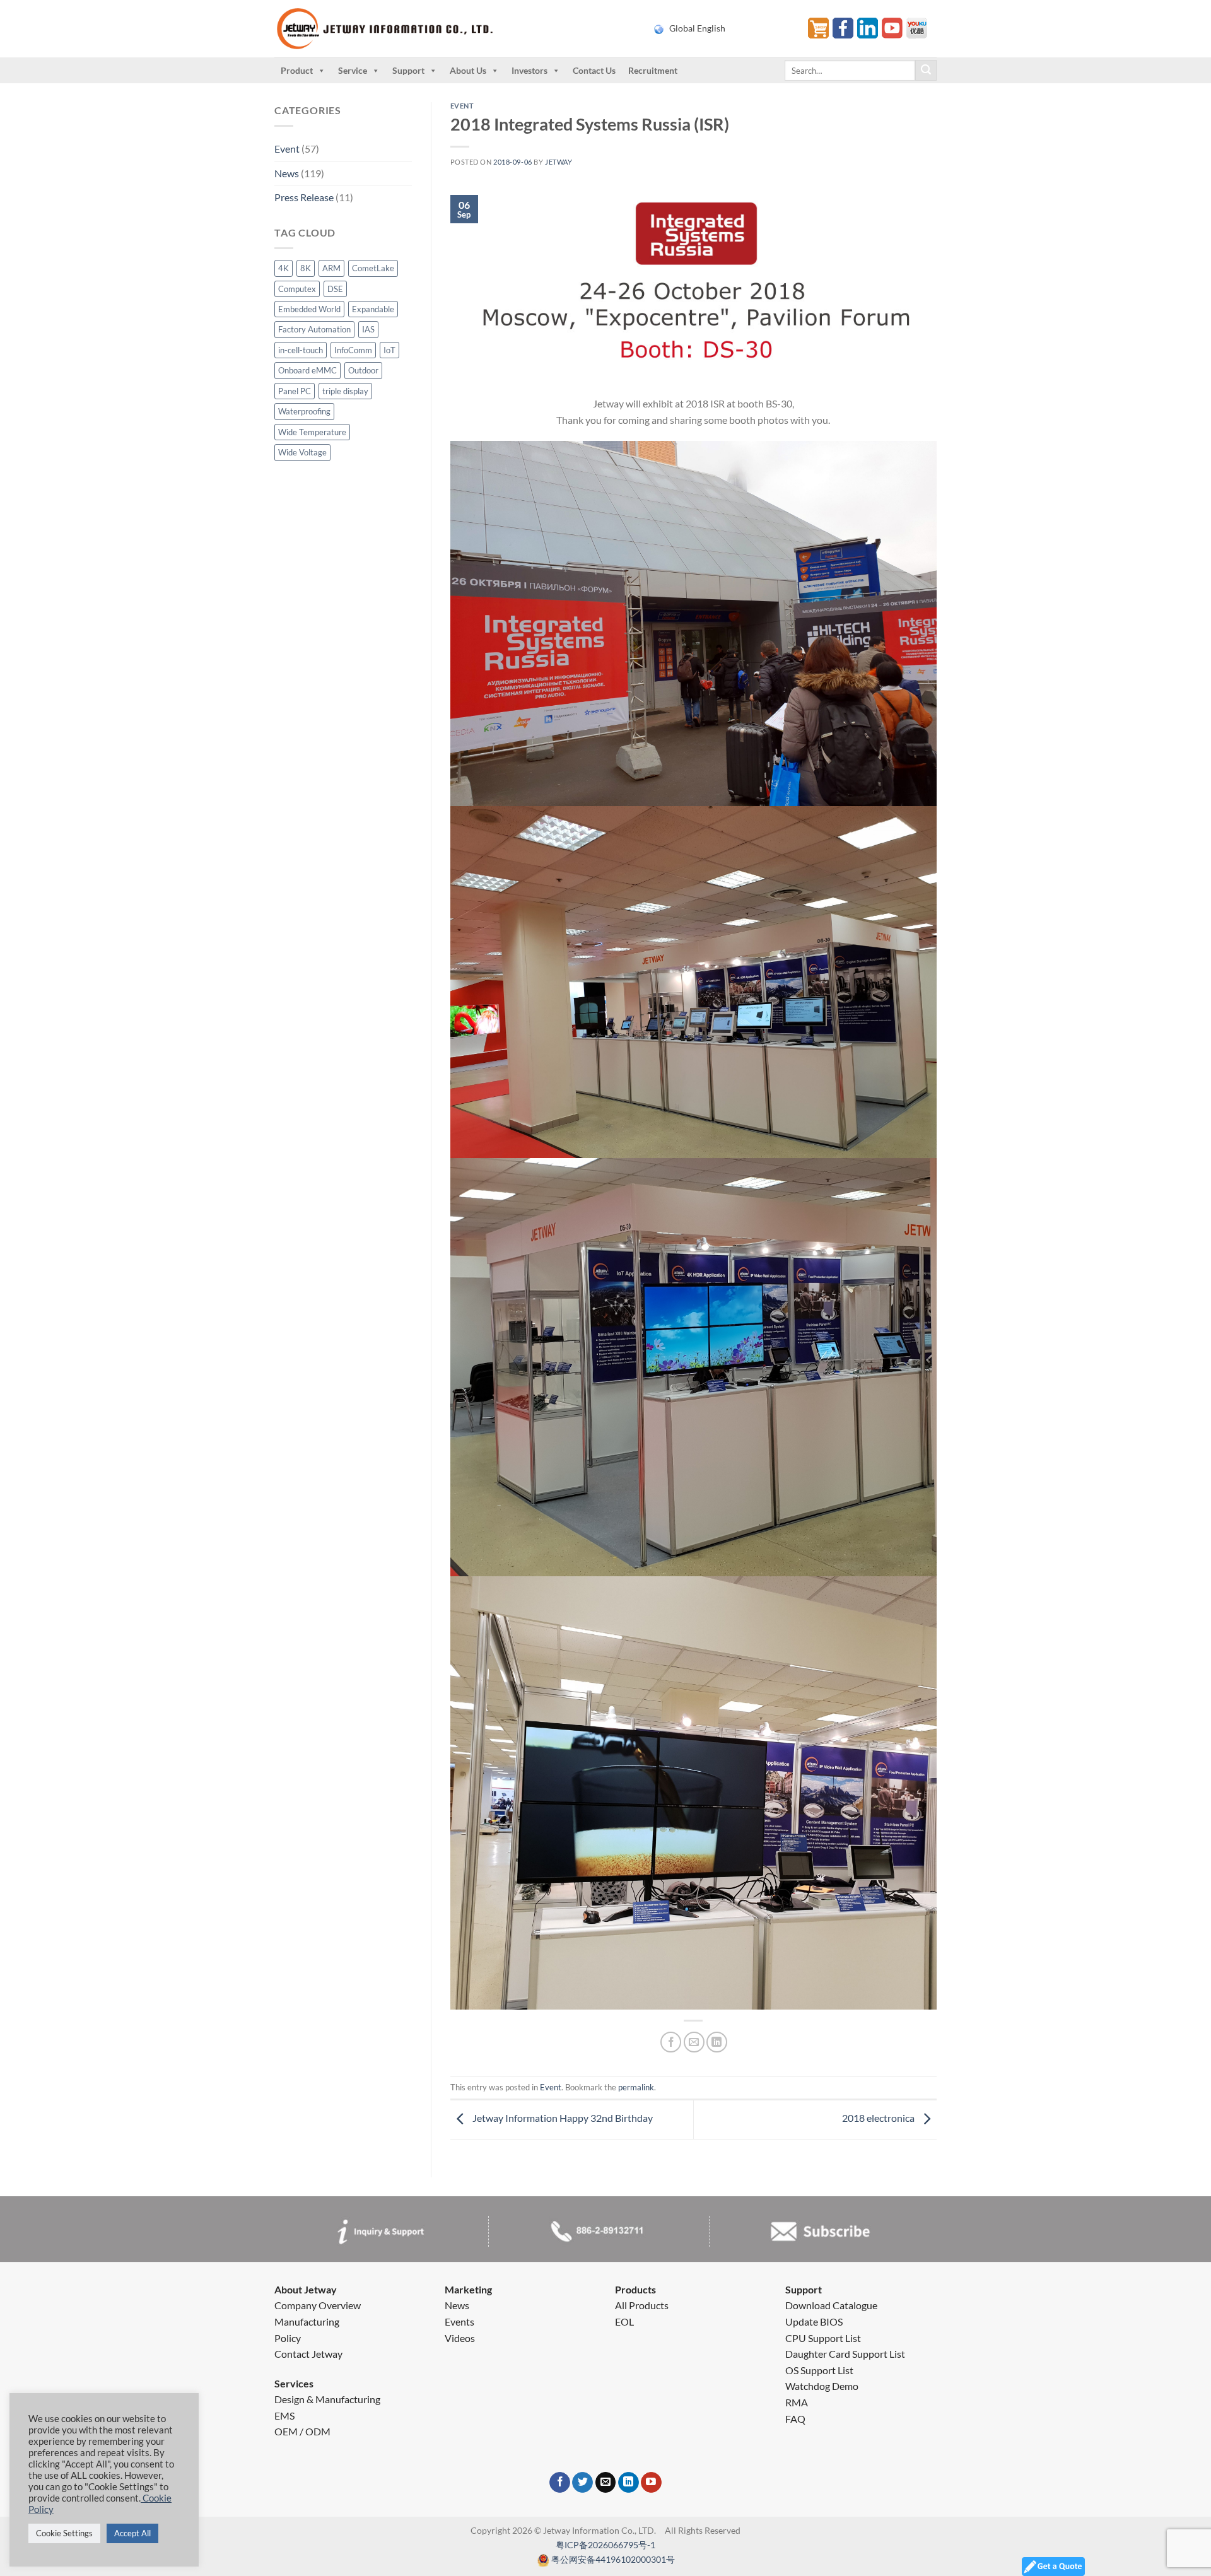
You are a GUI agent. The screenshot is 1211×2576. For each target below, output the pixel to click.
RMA (797, 2402)
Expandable (373, 309)
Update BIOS (814, 2321)
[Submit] (926, 71)
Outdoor (363, 370)
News (287, 173)
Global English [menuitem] (697, 28)
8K (306, 268)
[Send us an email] (606, 2483)
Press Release (304, 197)
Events (459, 2321)
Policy (288, 2338)
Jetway (559, 162)
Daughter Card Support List (845, 2354)
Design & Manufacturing (327, 2399)
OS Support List (819, 2370)
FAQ (795, 2419)
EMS (284, 2415)
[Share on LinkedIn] (717, 2042)
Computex (297, 289)
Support (408, 70)
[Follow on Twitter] (582, 2483)
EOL (624, 2321)
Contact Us (594, 70)
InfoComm (353, 350)
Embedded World (309, 309)
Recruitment (653, 70)
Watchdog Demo (822, 2386)
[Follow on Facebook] (560, 2483)
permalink (636, 2087)
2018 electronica (879, 2118)
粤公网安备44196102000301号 (613, 2559)
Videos (460, 2338)
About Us (468, 70)
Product (297, 70)
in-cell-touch (301, 350)
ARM (331, 268)
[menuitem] (723, 28)
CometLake (373, 268)
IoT (389, 350)
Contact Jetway (308, 2354)
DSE (335, 289)
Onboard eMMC (307, 370)
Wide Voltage (302, 452)
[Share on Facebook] (671, 2042)
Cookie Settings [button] (64, 2533)
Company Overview (318, 2305)
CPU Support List (823, 2338)
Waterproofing (304, 411)
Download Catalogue (831, 2305)
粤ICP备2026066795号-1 (605, 2545)
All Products (642, 2305)
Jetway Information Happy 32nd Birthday (562, 2118)
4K (284, 268)
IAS (368, 329)
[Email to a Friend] (694, 2042)
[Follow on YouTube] (651, 2483)
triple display (345, 391)
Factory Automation (314, 329)
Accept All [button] (132, 2533)
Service (353, 70)
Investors (529, 70)
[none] (723, 28)
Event (287, 149)
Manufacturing (307, 2321)
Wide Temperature (312, 432)
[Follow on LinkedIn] (629, 2483)
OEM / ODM (302, 2431)
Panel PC (295, 391)
